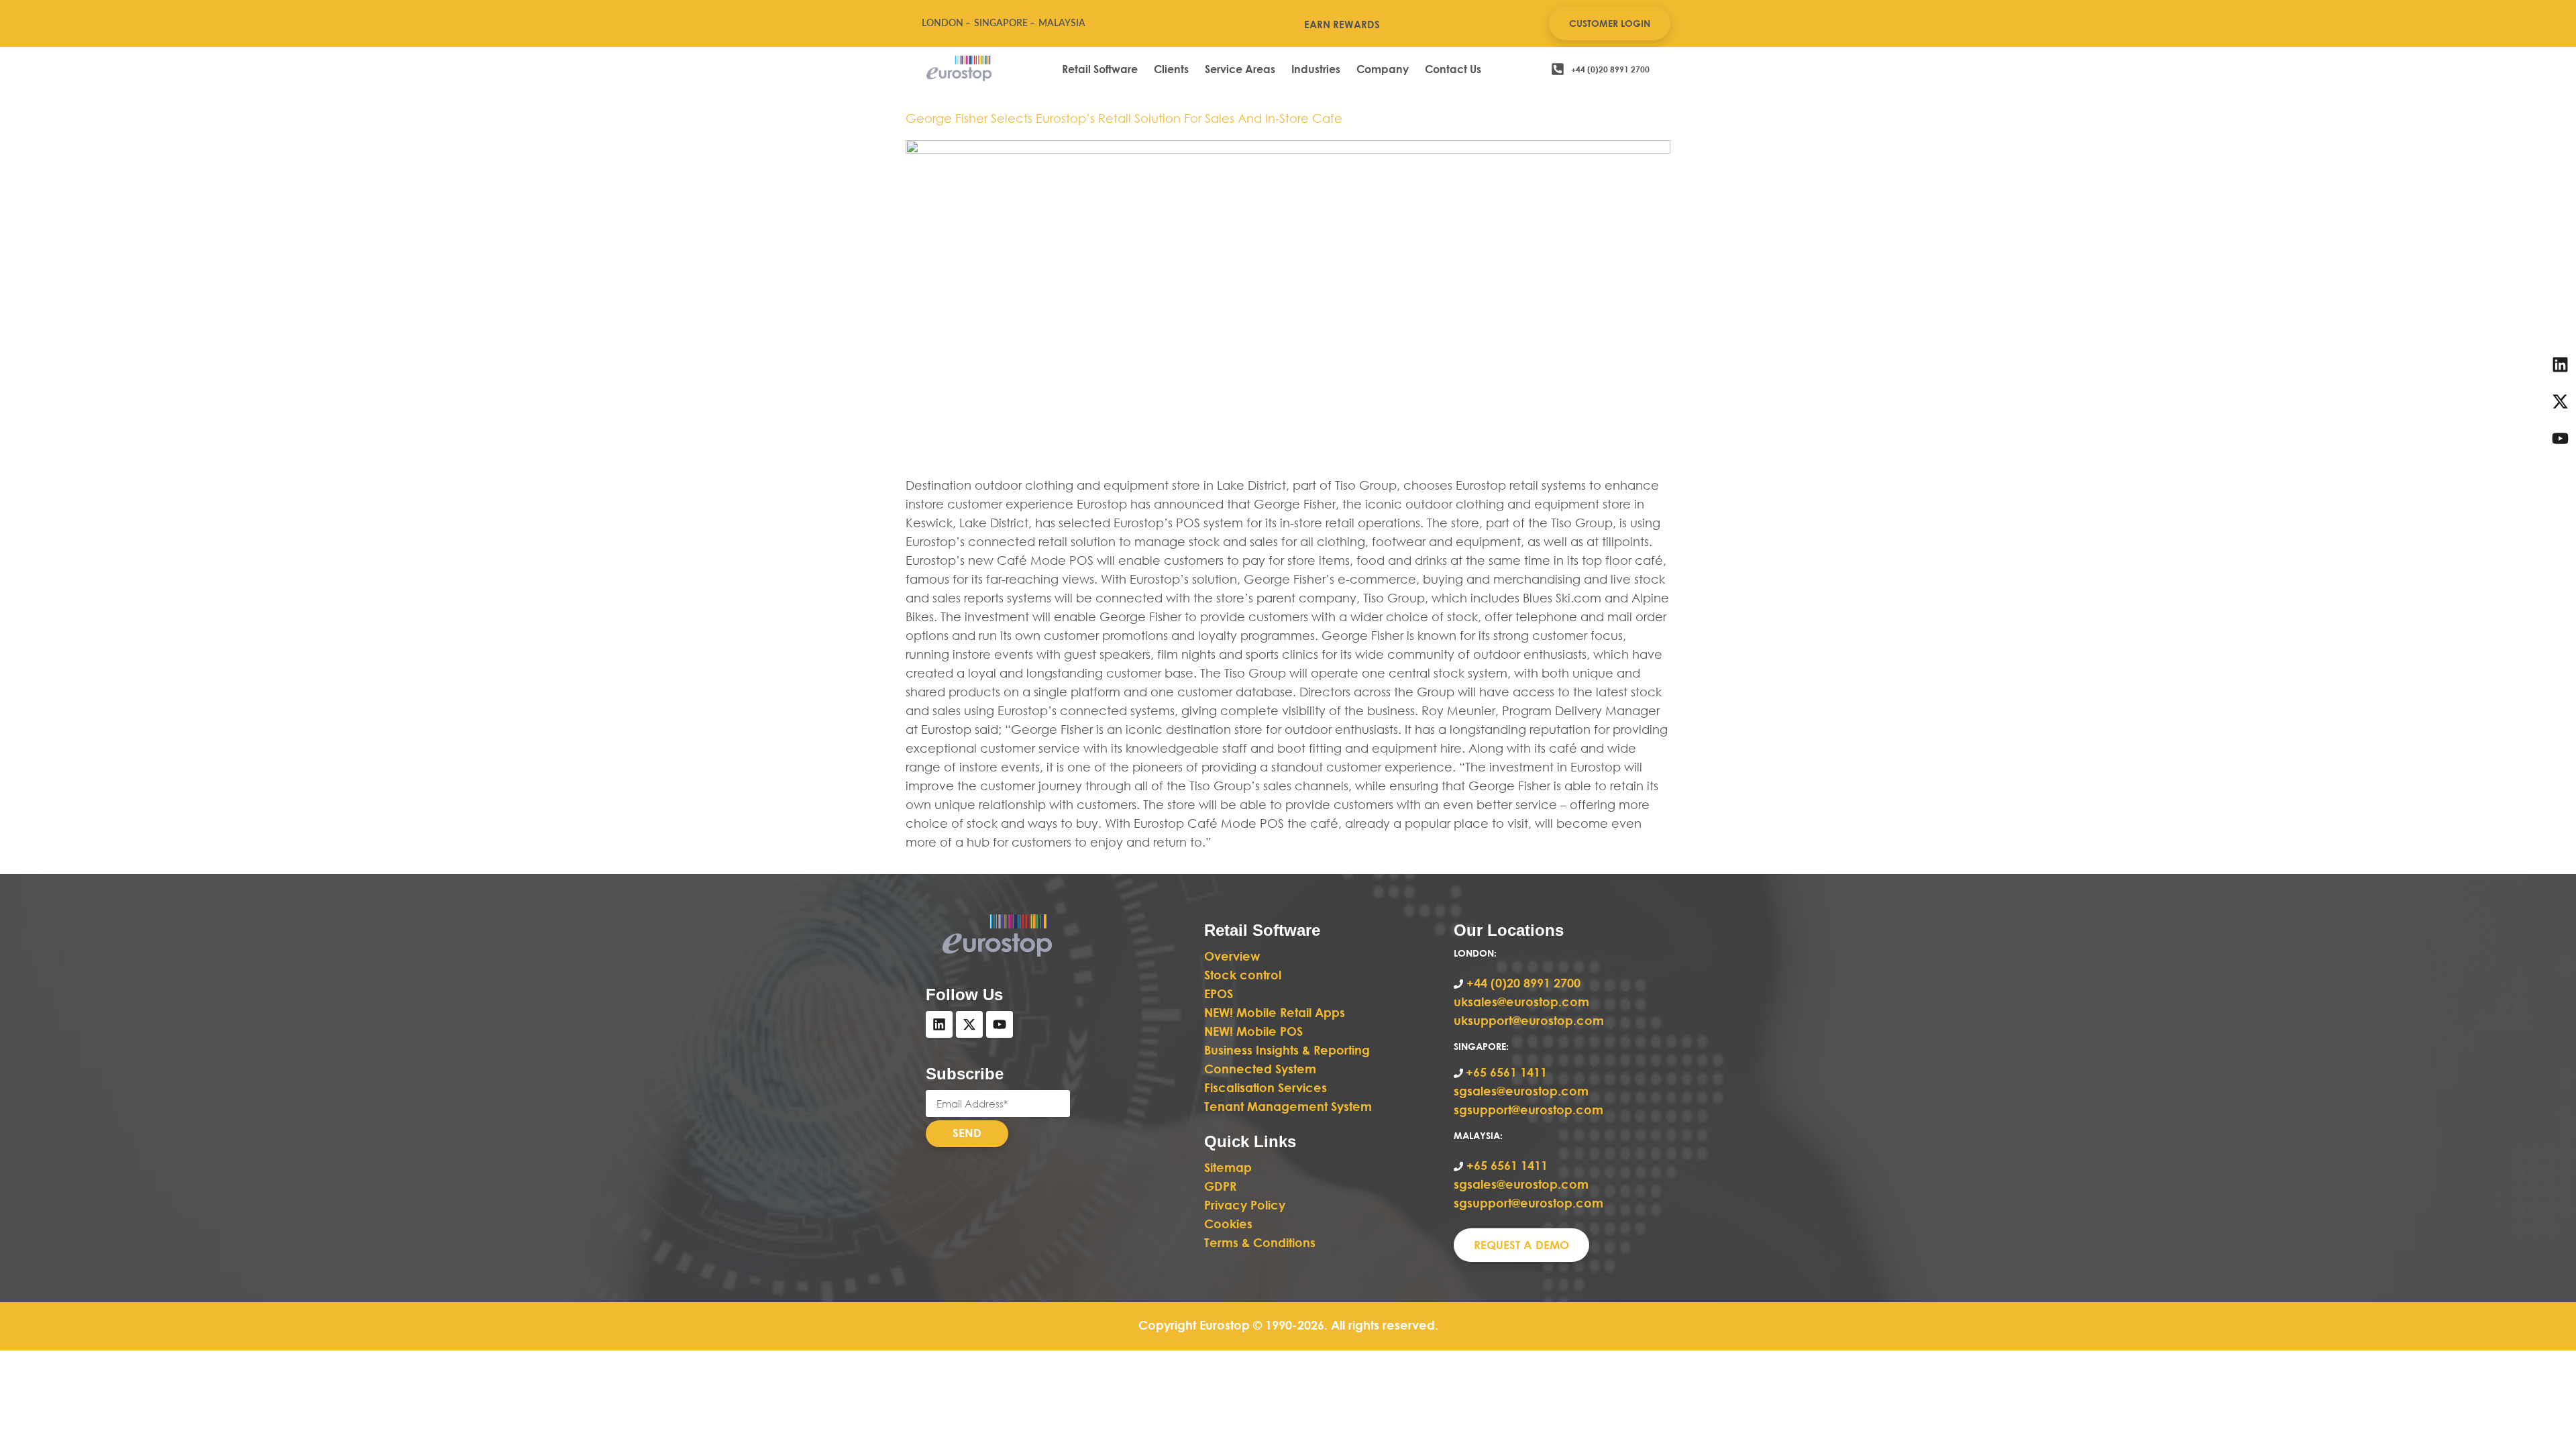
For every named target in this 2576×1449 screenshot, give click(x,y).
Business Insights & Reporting (1289, 1050)
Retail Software (1100, 69)
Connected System (1260, 1069)
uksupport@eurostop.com (1529, 1020)
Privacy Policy (1245, 1205)
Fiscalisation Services (1266, 1087)
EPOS (1220, 994)
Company (1383, 69)
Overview (1232, 956)
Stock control (1244, 975)
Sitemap (1228, 1167)
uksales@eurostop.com (1521, 1002)
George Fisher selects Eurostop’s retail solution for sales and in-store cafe (1124, 118)
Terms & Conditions (1260, 1242)
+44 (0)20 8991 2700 (1522, 983)
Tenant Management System (1288, 1106)
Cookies (1228, 1224)
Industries (1316, 69)
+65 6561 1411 (1506, 1072)
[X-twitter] (969, 1024)
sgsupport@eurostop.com (1528, 1110)
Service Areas (1240, 69)
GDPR (1220, 1186)
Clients (1171, 69)
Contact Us (1453, 69)
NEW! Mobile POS (1255, 1031)
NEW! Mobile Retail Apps (1275, 1012)
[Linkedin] (939, 1024)
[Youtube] (1000, 1024)
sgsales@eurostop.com (1521, 1091)
